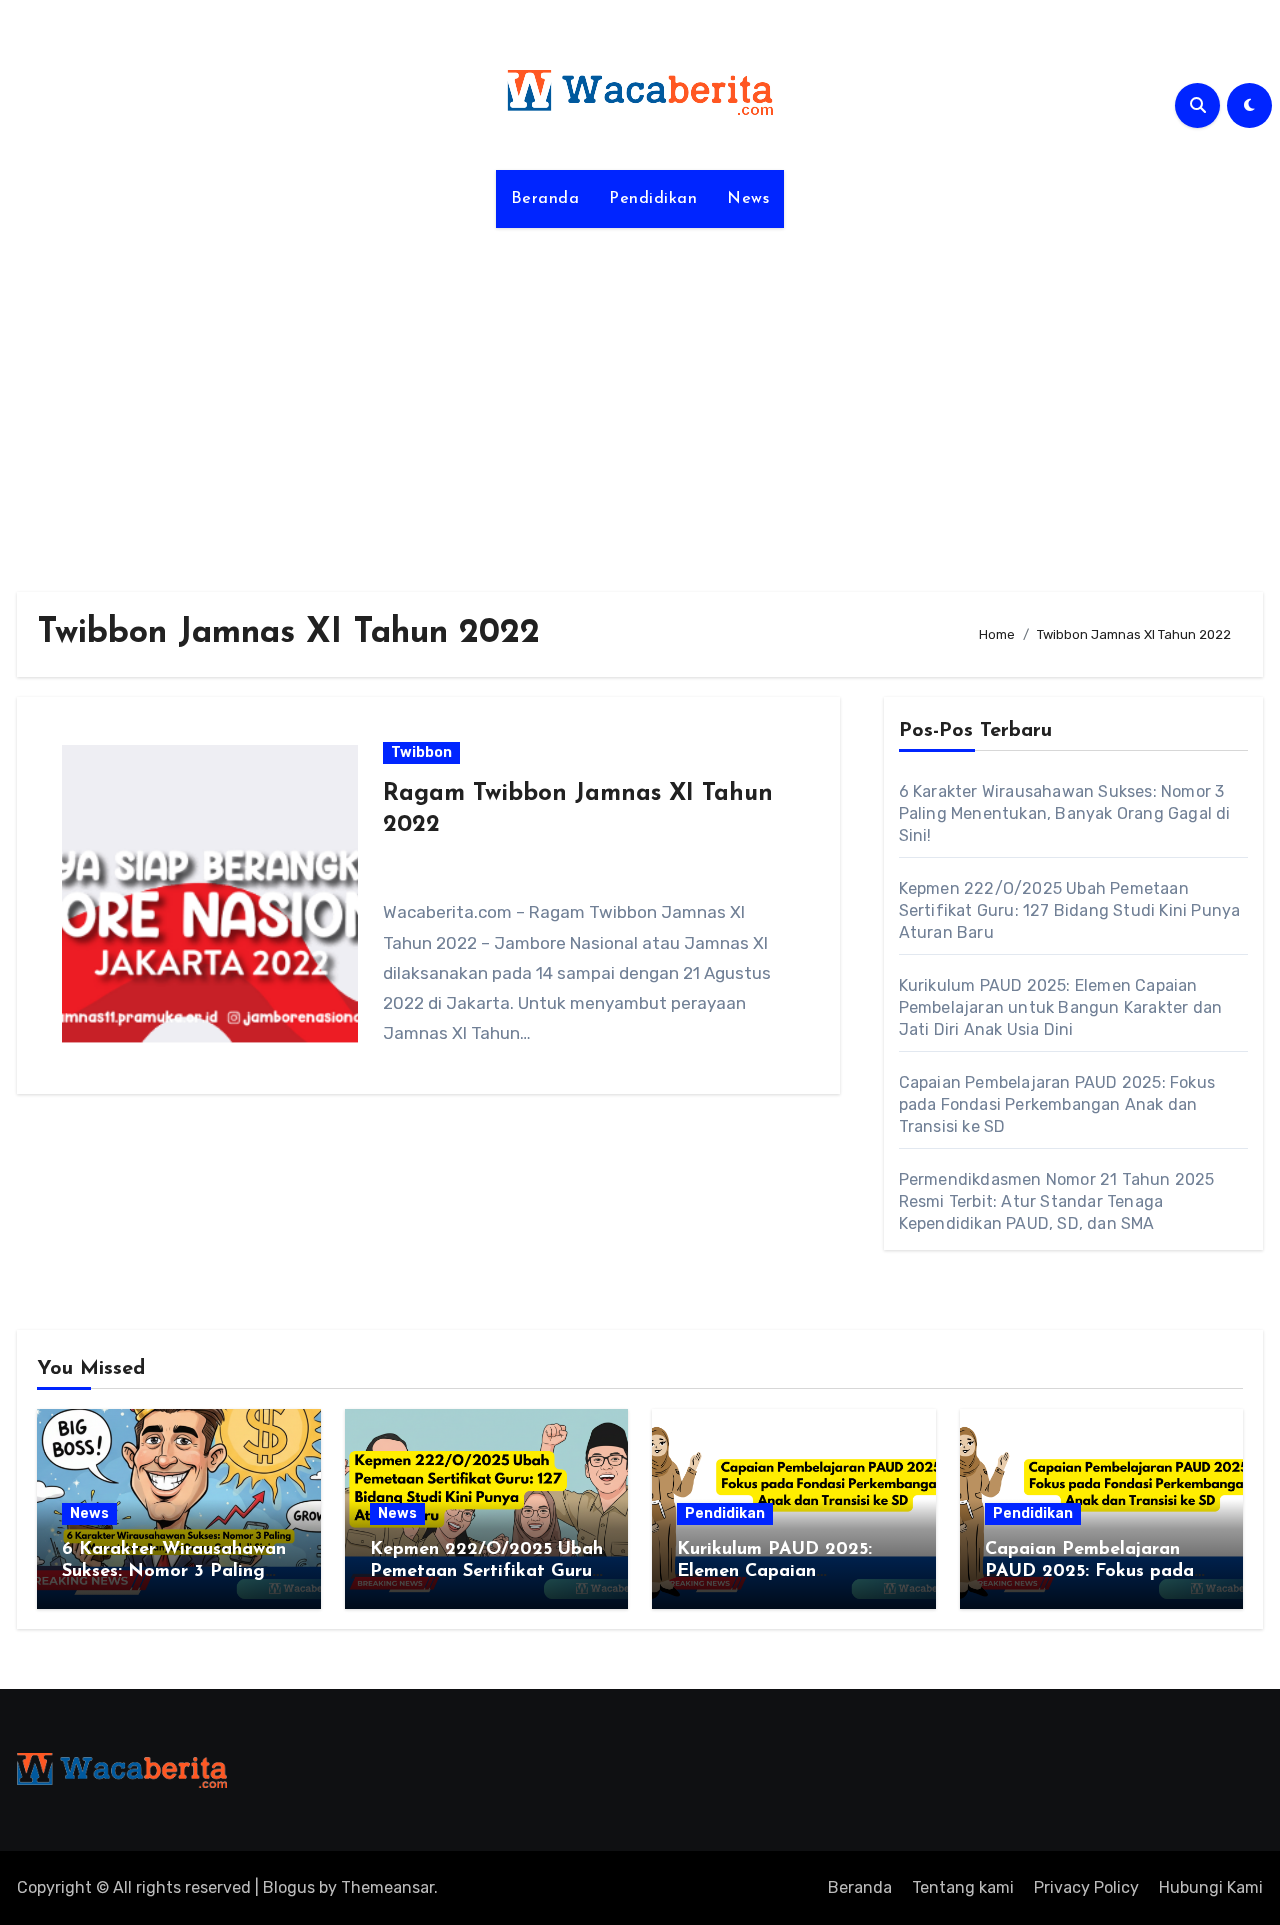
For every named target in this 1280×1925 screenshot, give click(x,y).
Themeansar (387, 1887)
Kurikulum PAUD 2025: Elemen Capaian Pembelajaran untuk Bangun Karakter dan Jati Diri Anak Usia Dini (1061, 1007)
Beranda (545, 199)
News (748, 199)
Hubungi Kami (1211, 1887)
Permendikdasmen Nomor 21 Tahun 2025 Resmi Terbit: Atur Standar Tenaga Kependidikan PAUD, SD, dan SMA (1057, 1201)
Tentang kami (963, 1887)
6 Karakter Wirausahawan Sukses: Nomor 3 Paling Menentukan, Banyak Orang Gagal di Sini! (1065, 813)
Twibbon (421, 752)
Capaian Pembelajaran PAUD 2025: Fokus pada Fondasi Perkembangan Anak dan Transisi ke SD (1057, 1104)
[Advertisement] (640, 398)
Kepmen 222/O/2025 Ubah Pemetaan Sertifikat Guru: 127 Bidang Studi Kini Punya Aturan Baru (1070, 910)
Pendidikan (653, 199)
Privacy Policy (1086, 1887)
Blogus (289, 1887)
